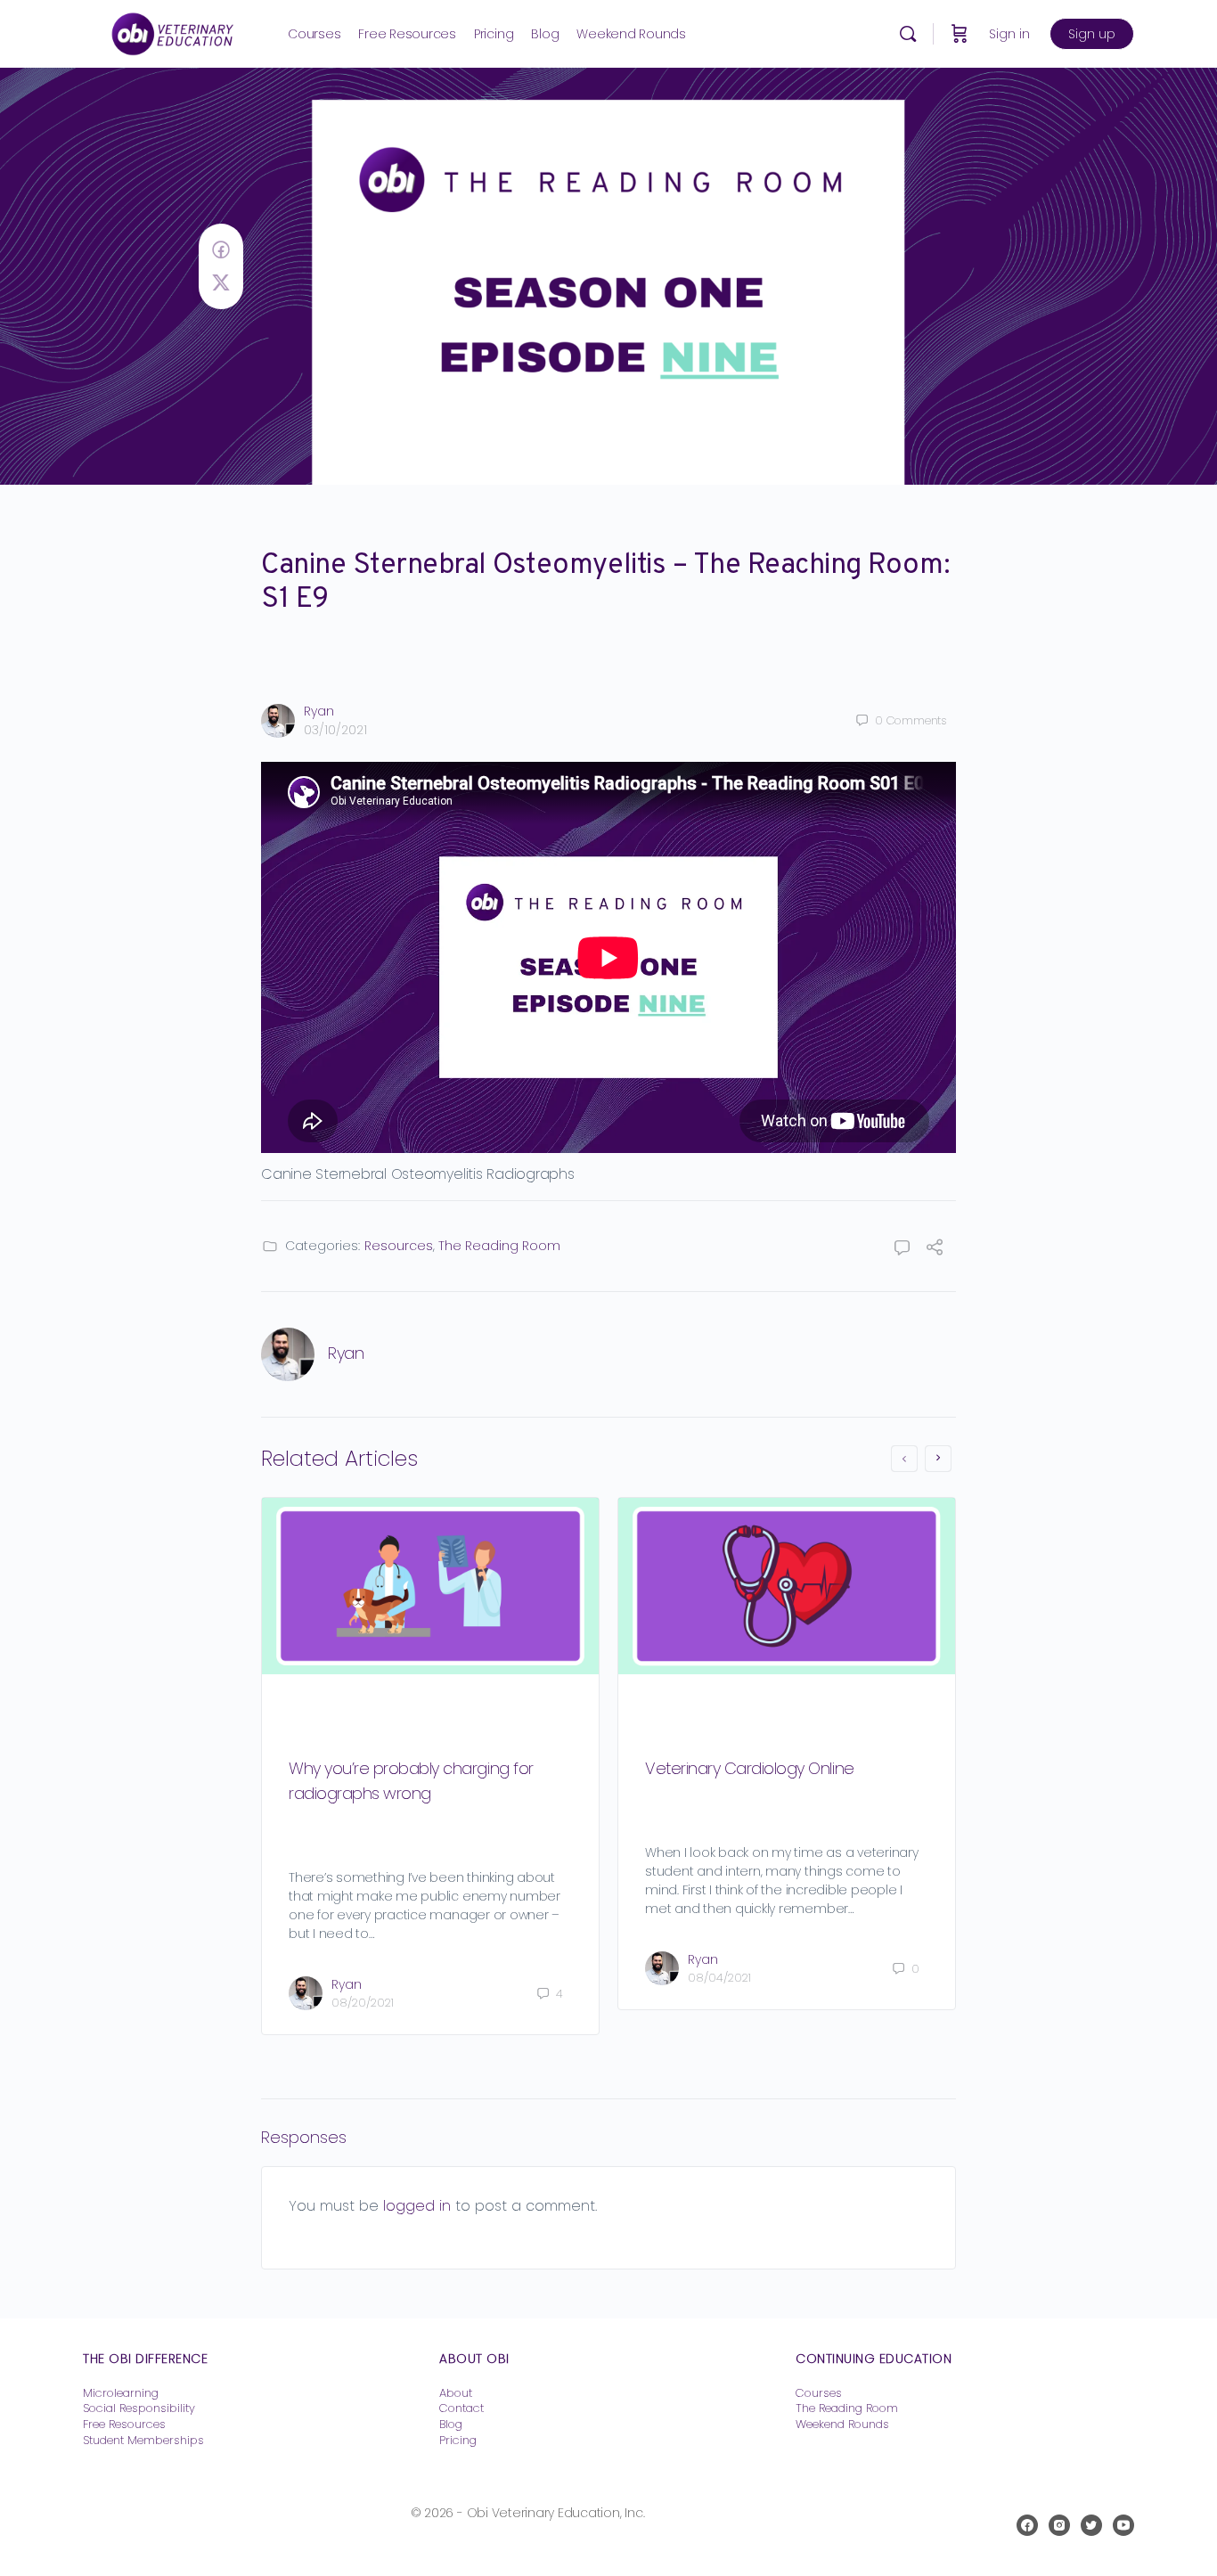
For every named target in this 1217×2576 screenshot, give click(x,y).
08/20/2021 (363, 2003)
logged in (417, 2206)
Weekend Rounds (842, 2424)
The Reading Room (499, 1246)
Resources (399, 1246)
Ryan (319, 711)
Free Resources (124, 2424)
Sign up (1092, 34)
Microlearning (121, 2393)
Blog (451, 2424)
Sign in (1009, 34)
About (456, 2393)
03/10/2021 (335, 730)
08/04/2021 (719, 1978)
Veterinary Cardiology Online (750, 1768)
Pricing (458, 2440)
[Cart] (960, 34)
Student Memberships (143, 2440)
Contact (461, 2408)
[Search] (908, 34)
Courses (819, 2393)
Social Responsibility (139, 2408)
